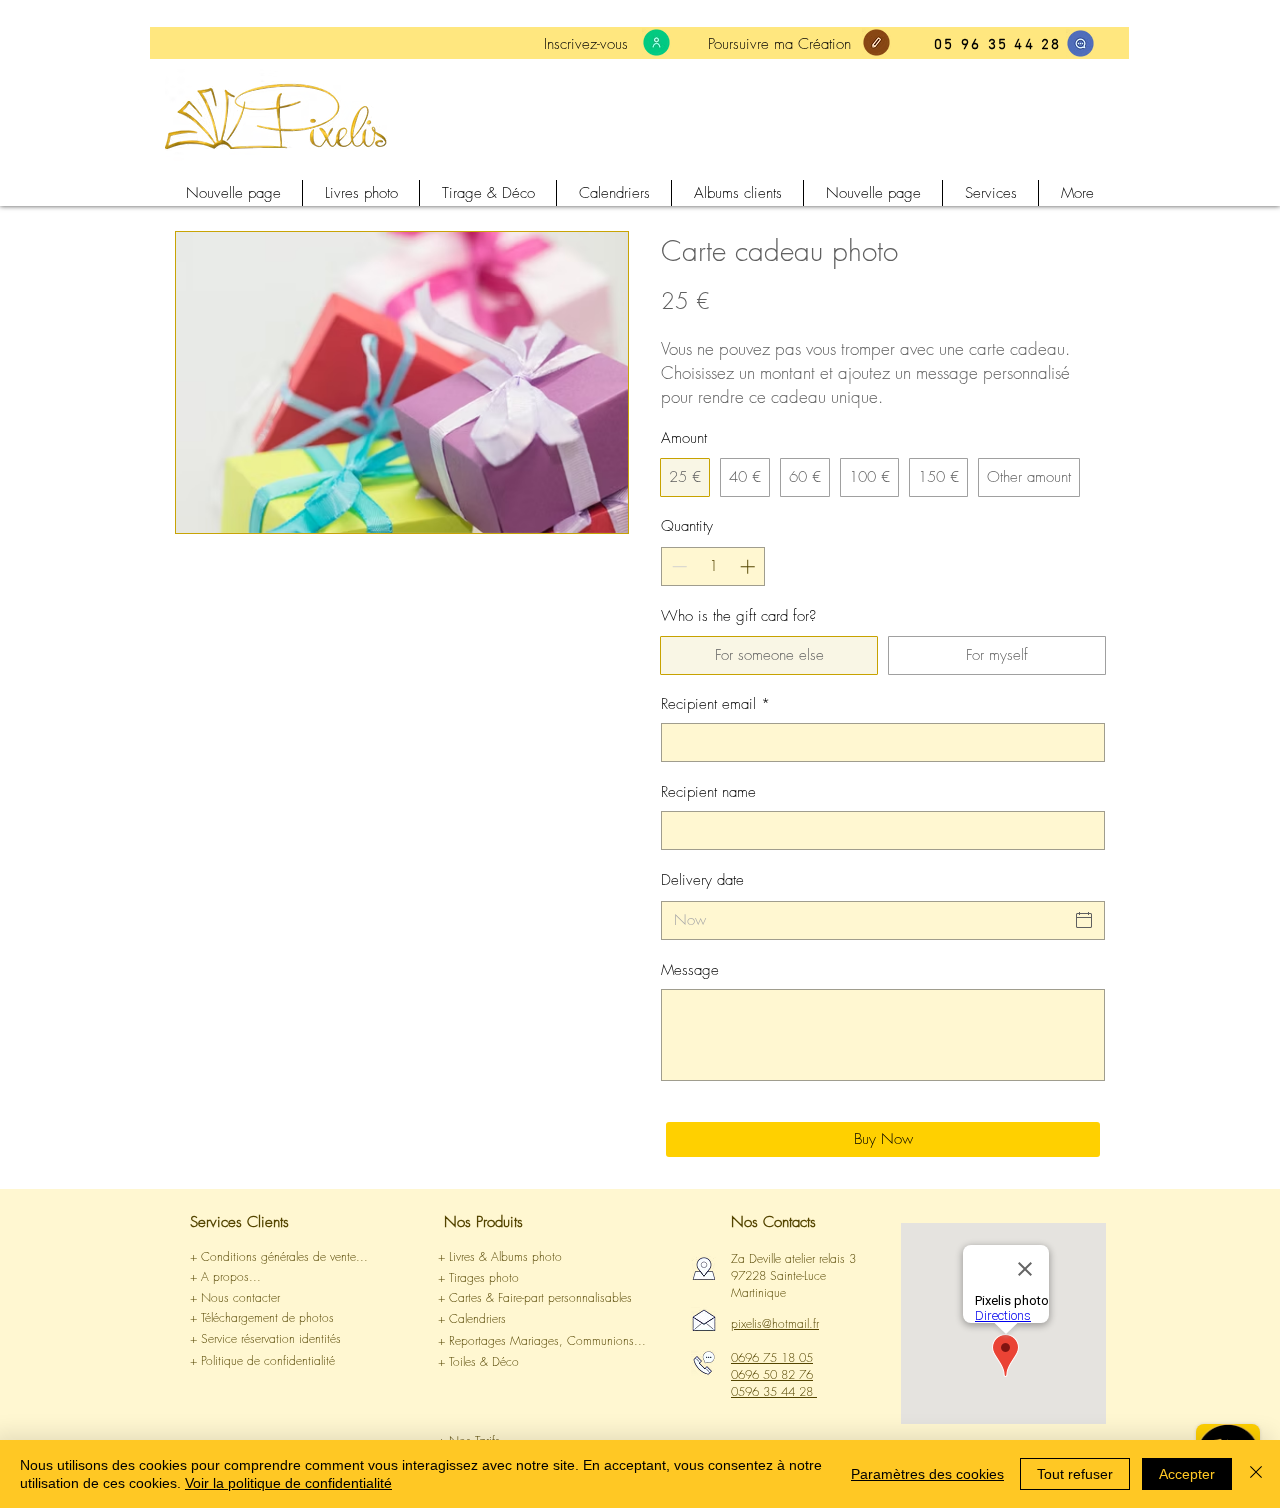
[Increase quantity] (749, 566)
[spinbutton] (713, 566)
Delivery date (702, 880)
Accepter (1187, 1474)
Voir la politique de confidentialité (288, 1483)
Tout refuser (1075, 1474)
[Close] (1256, 1474)
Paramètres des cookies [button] (927, 1474)
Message (690, 970)
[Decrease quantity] (677, 566)
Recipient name (708, 792)
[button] (275, 1278)
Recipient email (715, 704)
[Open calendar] (1084, 920)
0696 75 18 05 (772, 1357)
